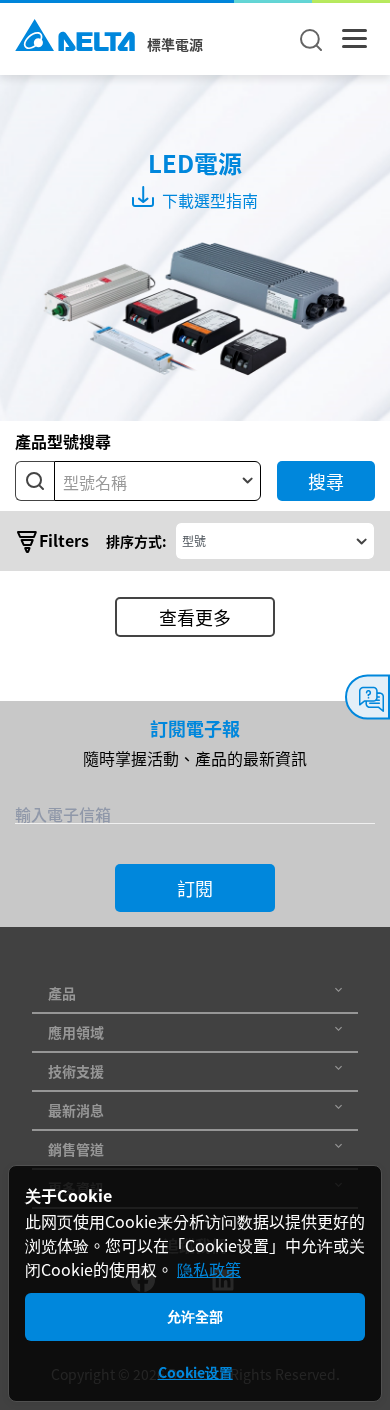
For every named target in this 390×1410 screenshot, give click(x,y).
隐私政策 (209, 1269)
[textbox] (157, 482)
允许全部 (195, 1316)
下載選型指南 (208, 200)
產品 (62, 993)
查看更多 (195, 617)
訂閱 (195, 888)
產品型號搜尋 (63, 441)
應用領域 (76, 1032)
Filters (64, 540)
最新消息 (76, 1110)
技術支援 (76, 1071)
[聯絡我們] (367, 697)
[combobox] (157, 481)
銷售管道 (76, 1149)
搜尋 (326, 481)
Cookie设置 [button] (195, 1372)
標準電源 (175, 44)
